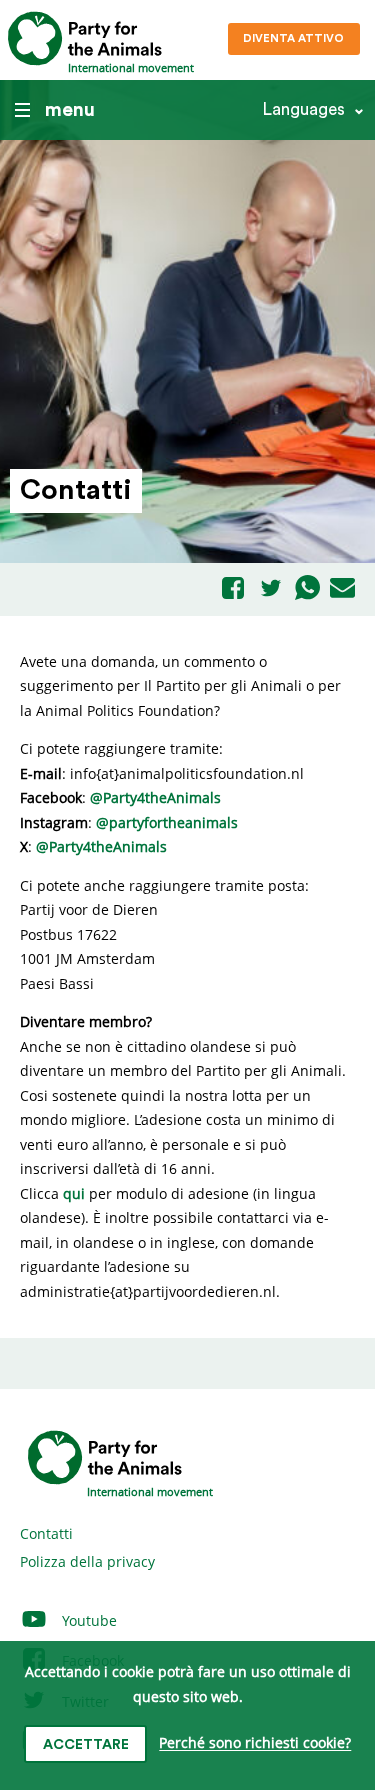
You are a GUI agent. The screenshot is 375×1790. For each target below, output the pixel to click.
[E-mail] (342, 589)
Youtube (87, 1620)
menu (70, 110)
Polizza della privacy (87, 1561)
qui (74, 1193)
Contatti (46, 1533)
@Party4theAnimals (155, 797)
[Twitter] (271, 589)
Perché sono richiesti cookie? (255, 1743)
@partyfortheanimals (167, 822)
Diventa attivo (293, 38)
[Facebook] (233, 589)
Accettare (86, 1745)
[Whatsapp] (307, 589)
